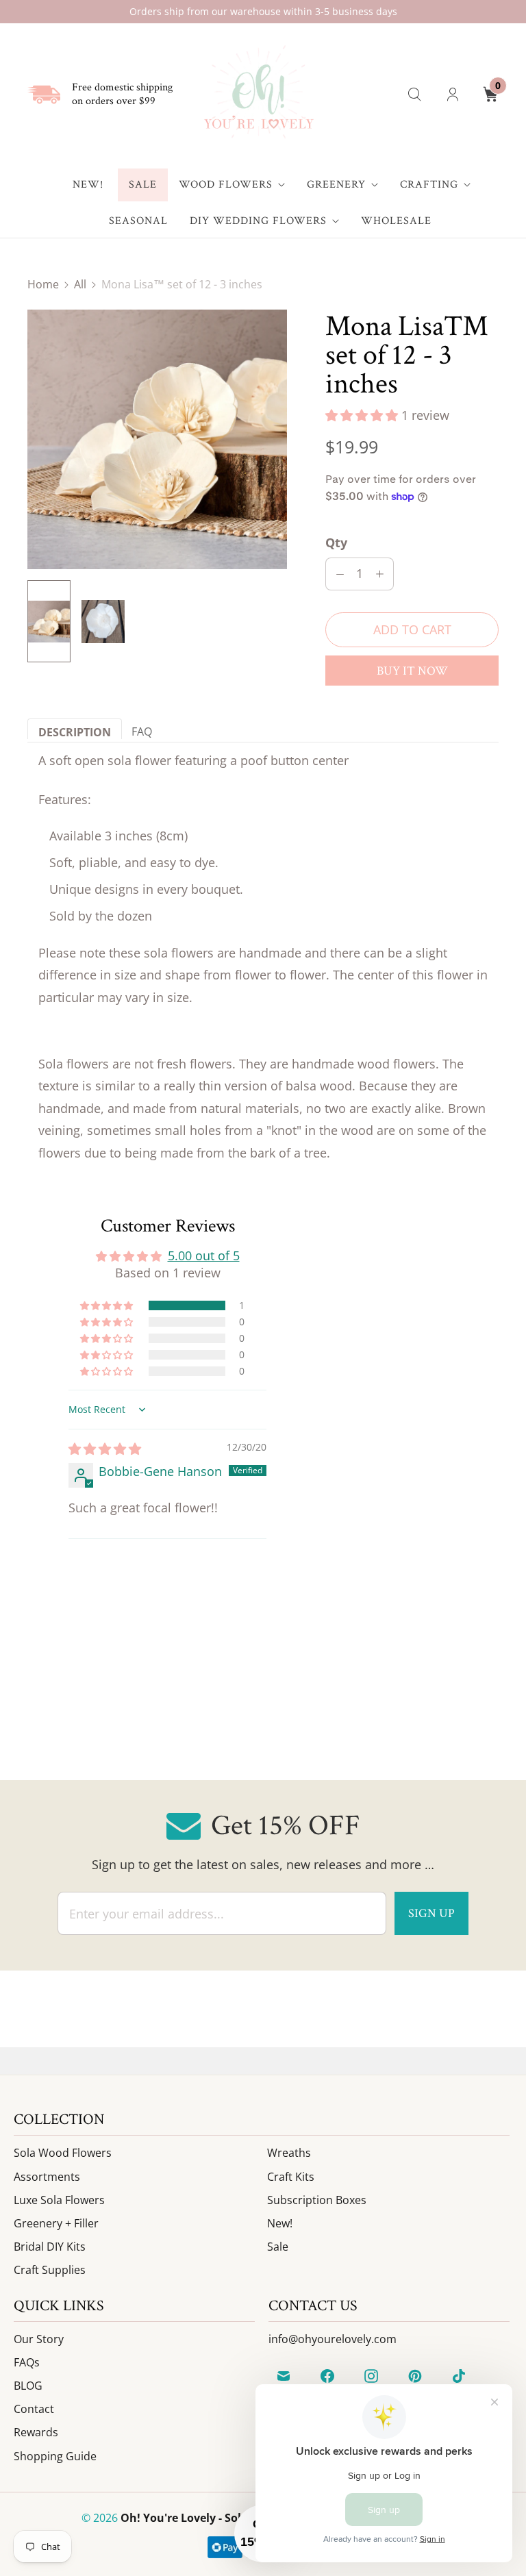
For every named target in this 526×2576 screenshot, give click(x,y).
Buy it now (412, 671)
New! (88, 185)
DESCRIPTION (75, 732)
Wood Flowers (226, 185)
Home (43, 284)
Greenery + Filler (56, 2223)
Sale (143, 185)
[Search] (414, 95)
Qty (336, 542)
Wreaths (289, 2153)
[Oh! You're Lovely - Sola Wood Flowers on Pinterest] (415, 2376)
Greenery (336, 185)
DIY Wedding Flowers (258, 221)
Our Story (39, 2339)
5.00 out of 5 (204, 1255)
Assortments (47, 2177)
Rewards (36, 2432)
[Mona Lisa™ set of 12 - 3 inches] (157, 439)
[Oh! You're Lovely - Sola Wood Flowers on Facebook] (327, 2376)
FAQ (142, 731)
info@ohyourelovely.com (333, 2339)
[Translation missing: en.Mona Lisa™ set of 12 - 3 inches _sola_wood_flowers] (103, 621)
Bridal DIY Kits (50, 2247)
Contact (34, 2409)
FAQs (27, 2362)
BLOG (28, 2386)
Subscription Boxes (317, 2200)
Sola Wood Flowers (63, 2153)
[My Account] (453, 95)
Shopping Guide (55, 2456)
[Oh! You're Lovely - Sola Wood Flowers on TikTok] (459, 2376)
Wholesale (396, 221)
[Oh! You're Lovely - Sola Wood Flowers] (258, 94)
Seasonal (138, 221)
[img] (105, 1449)
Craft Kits (291, 2177)
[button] (363, 415)
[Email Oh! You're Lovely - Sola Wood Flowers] (284, 2376)
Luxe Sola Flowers (59, 2200)
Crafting (429, 185)
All (80, 284)
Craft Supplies (50, 2270)
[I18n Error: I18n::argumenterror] (49, 621)
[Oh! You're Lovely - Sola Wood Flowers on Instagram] (371, 2376)
